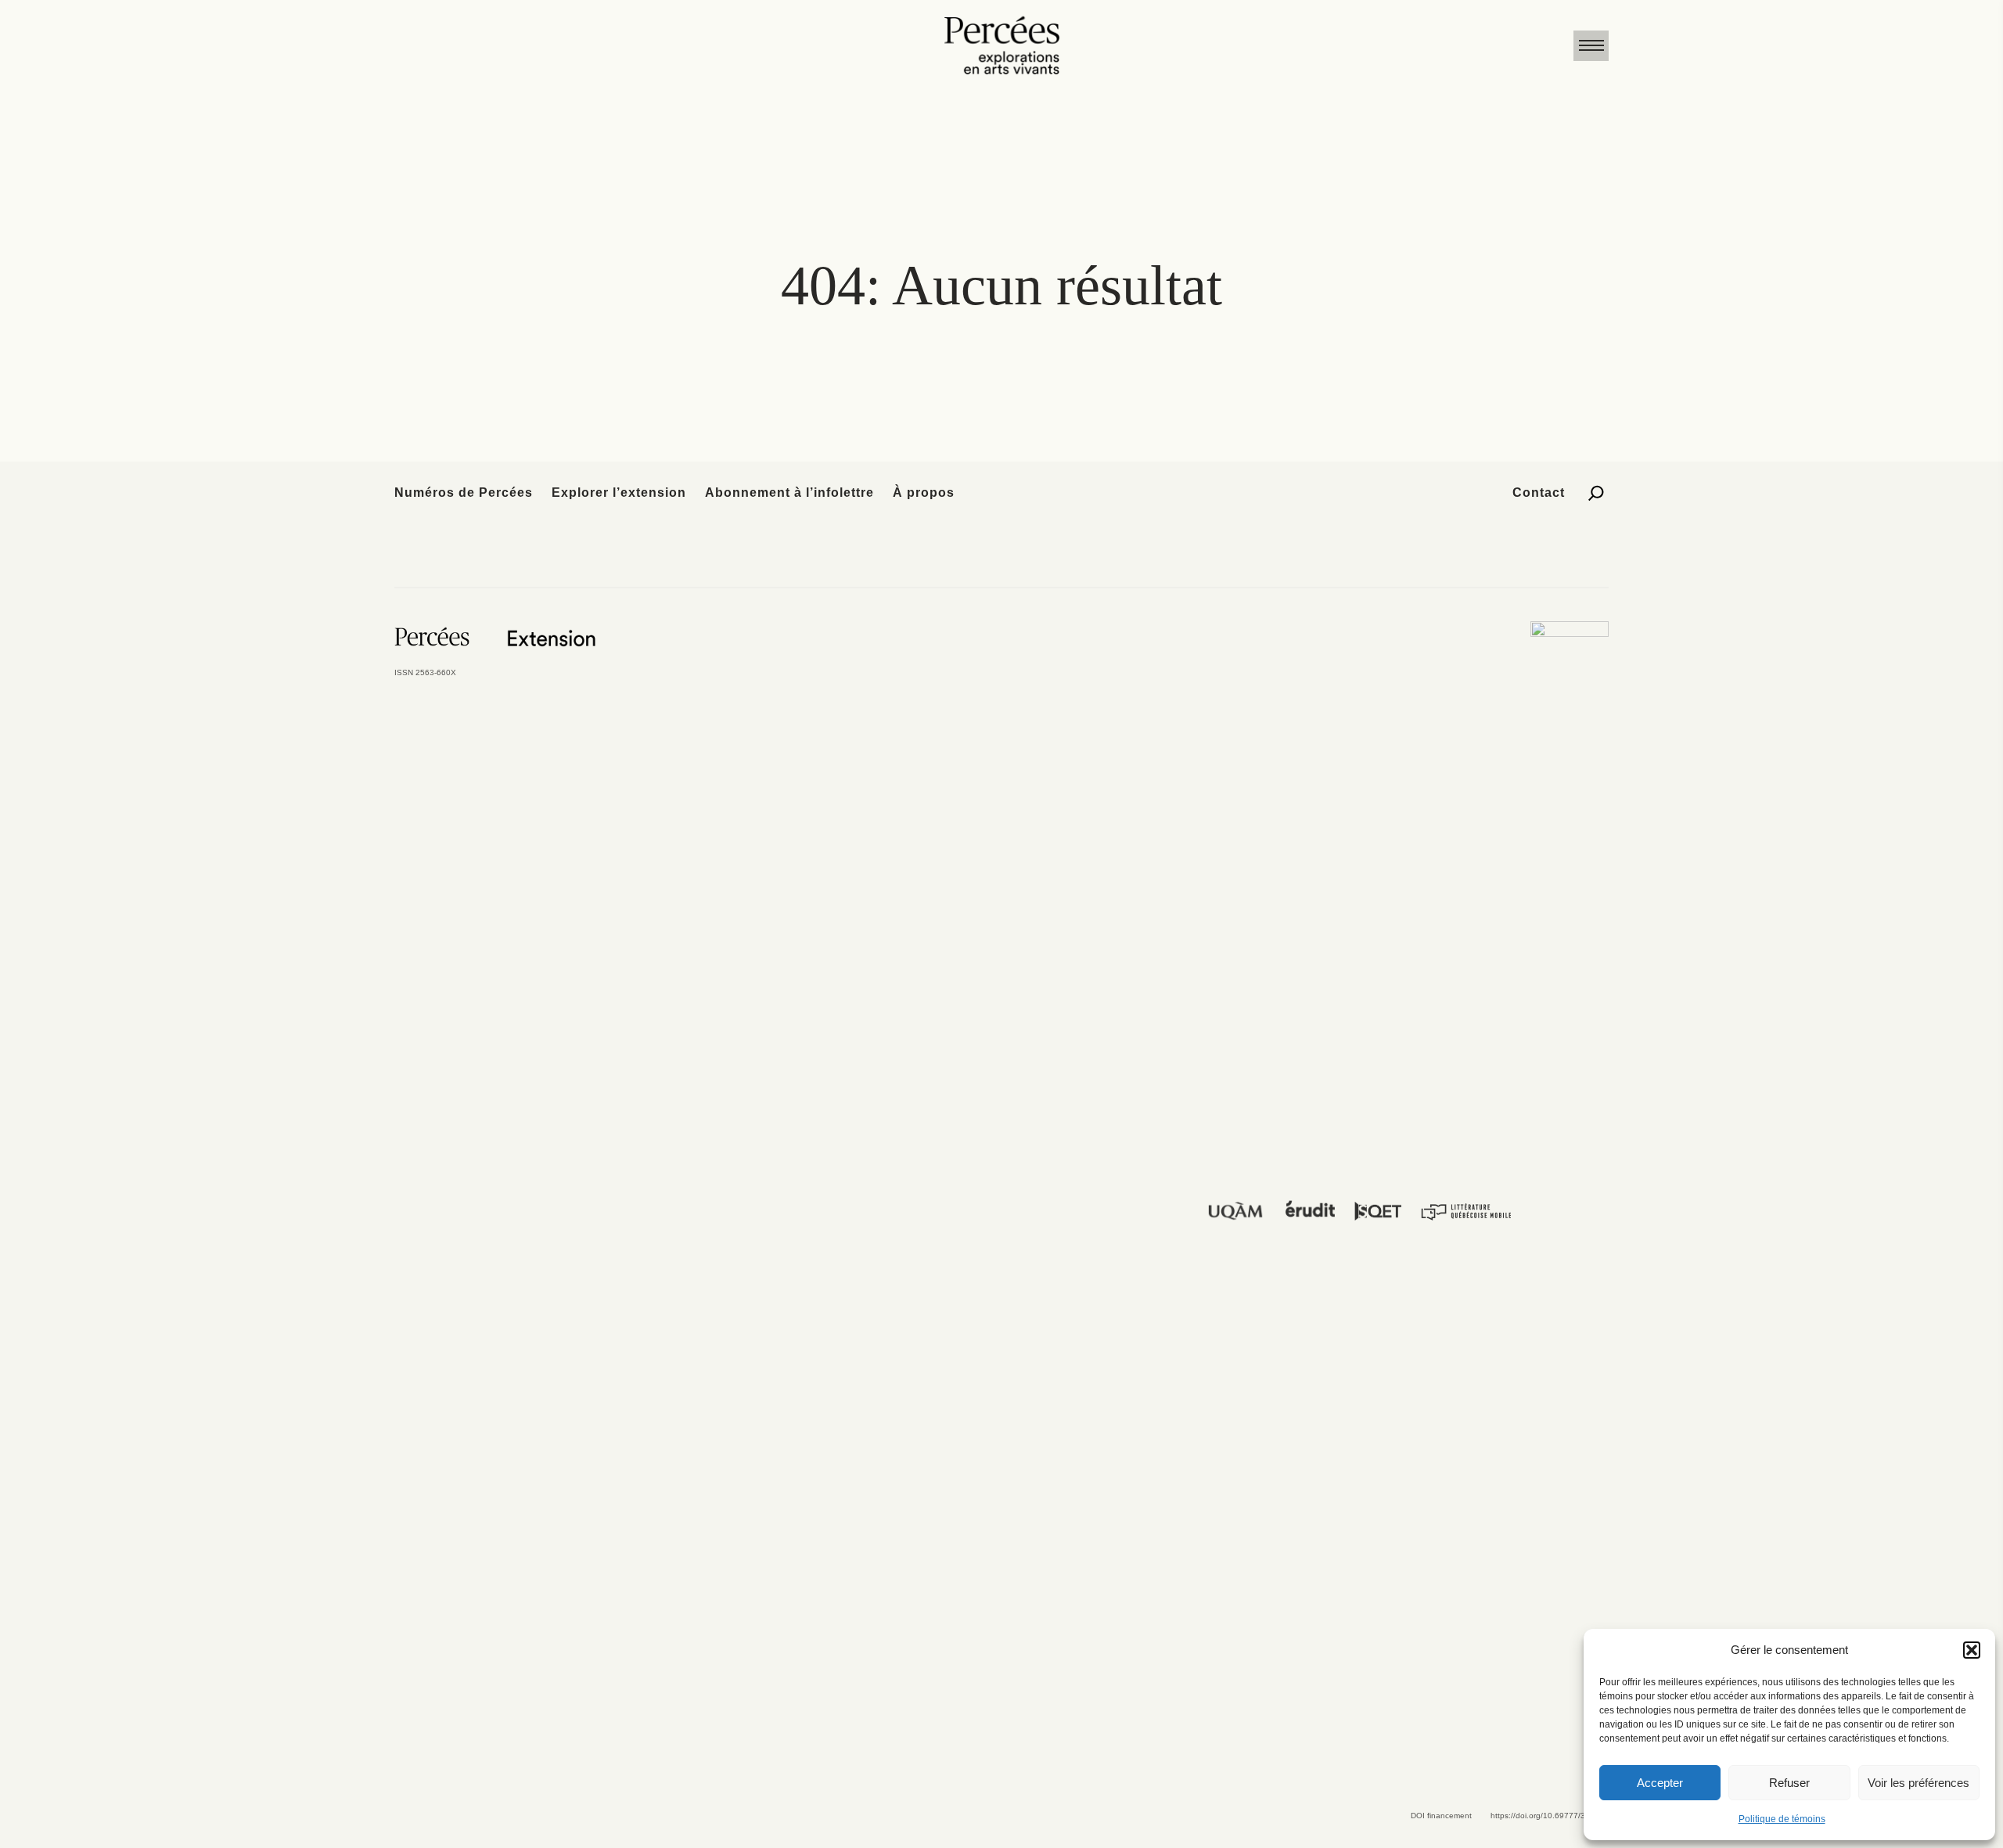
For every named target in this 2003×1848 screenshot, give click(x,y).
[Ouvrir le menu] (1591, 46)
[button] (1972, 1650)
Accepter (1660, 1783)
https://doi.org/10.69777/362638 (1550, 1816)
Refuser (1789, 1783)
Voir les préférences (1918, 1783)
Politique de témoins (1782, 1819)
